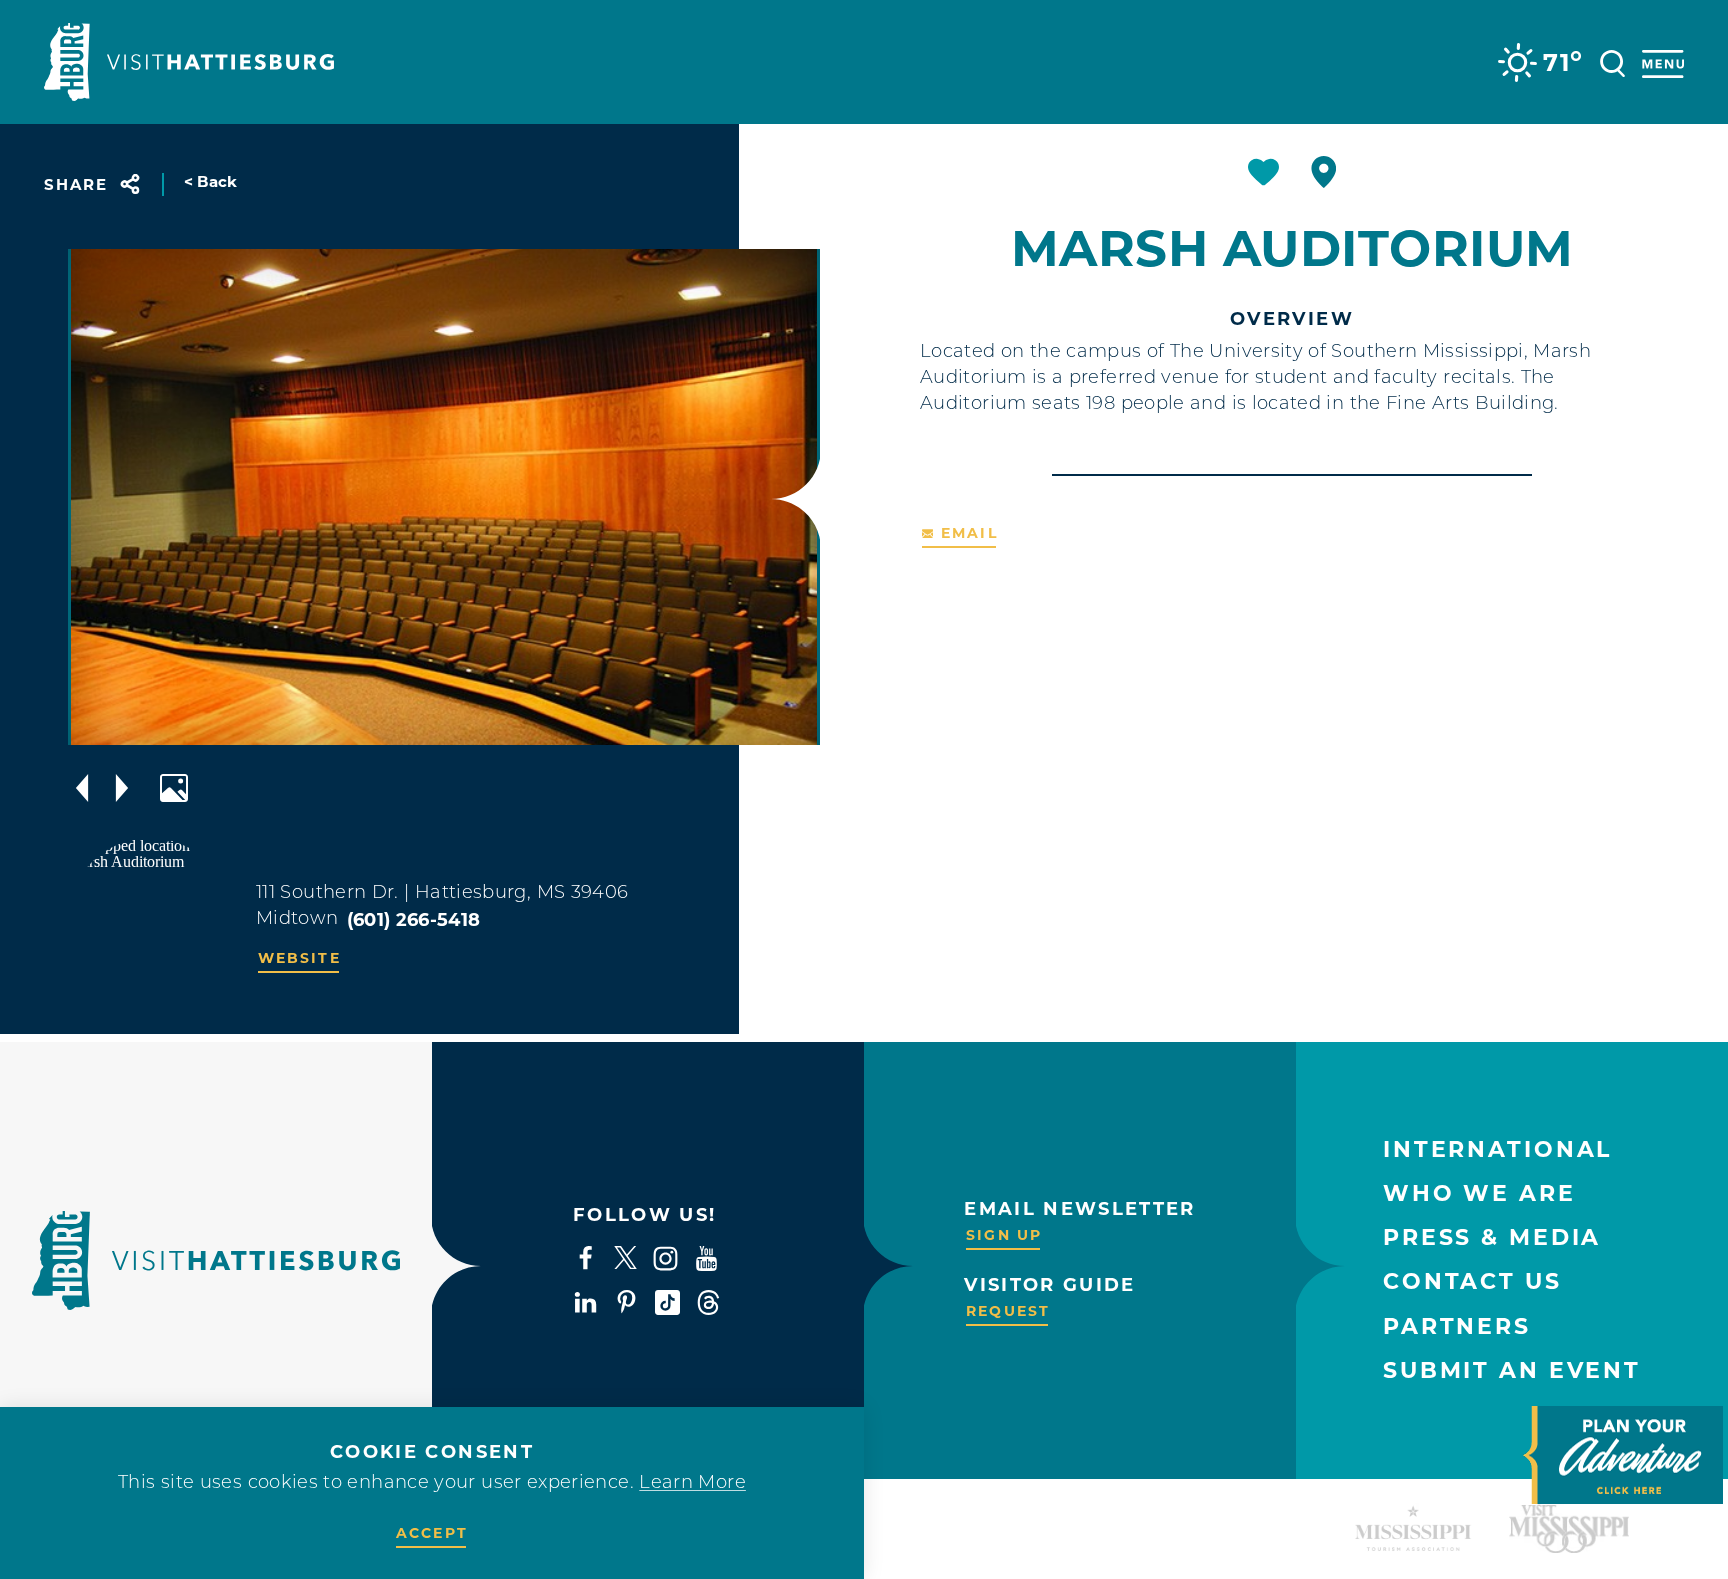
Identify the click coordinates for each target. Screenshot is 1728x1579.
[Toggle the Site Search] (1612, 61)
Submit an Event (1512, 1370)
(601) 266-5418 (414, 920)
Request (1008, 1311)
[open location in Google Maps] (150, 918)
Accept (432, 1533)
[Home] (189, 62)
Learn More (692, 1484)
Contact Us (1472, 1281)
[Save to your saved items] (1263, 172)
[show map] (1324, 172)
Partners (1457, 1326)
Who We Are (1479, 1193)
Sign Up (1004, 1235)
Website (299, 958)
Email (969, 533)
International (1497, 1149)
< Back (211, 181)
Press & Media (1492, 1237)
